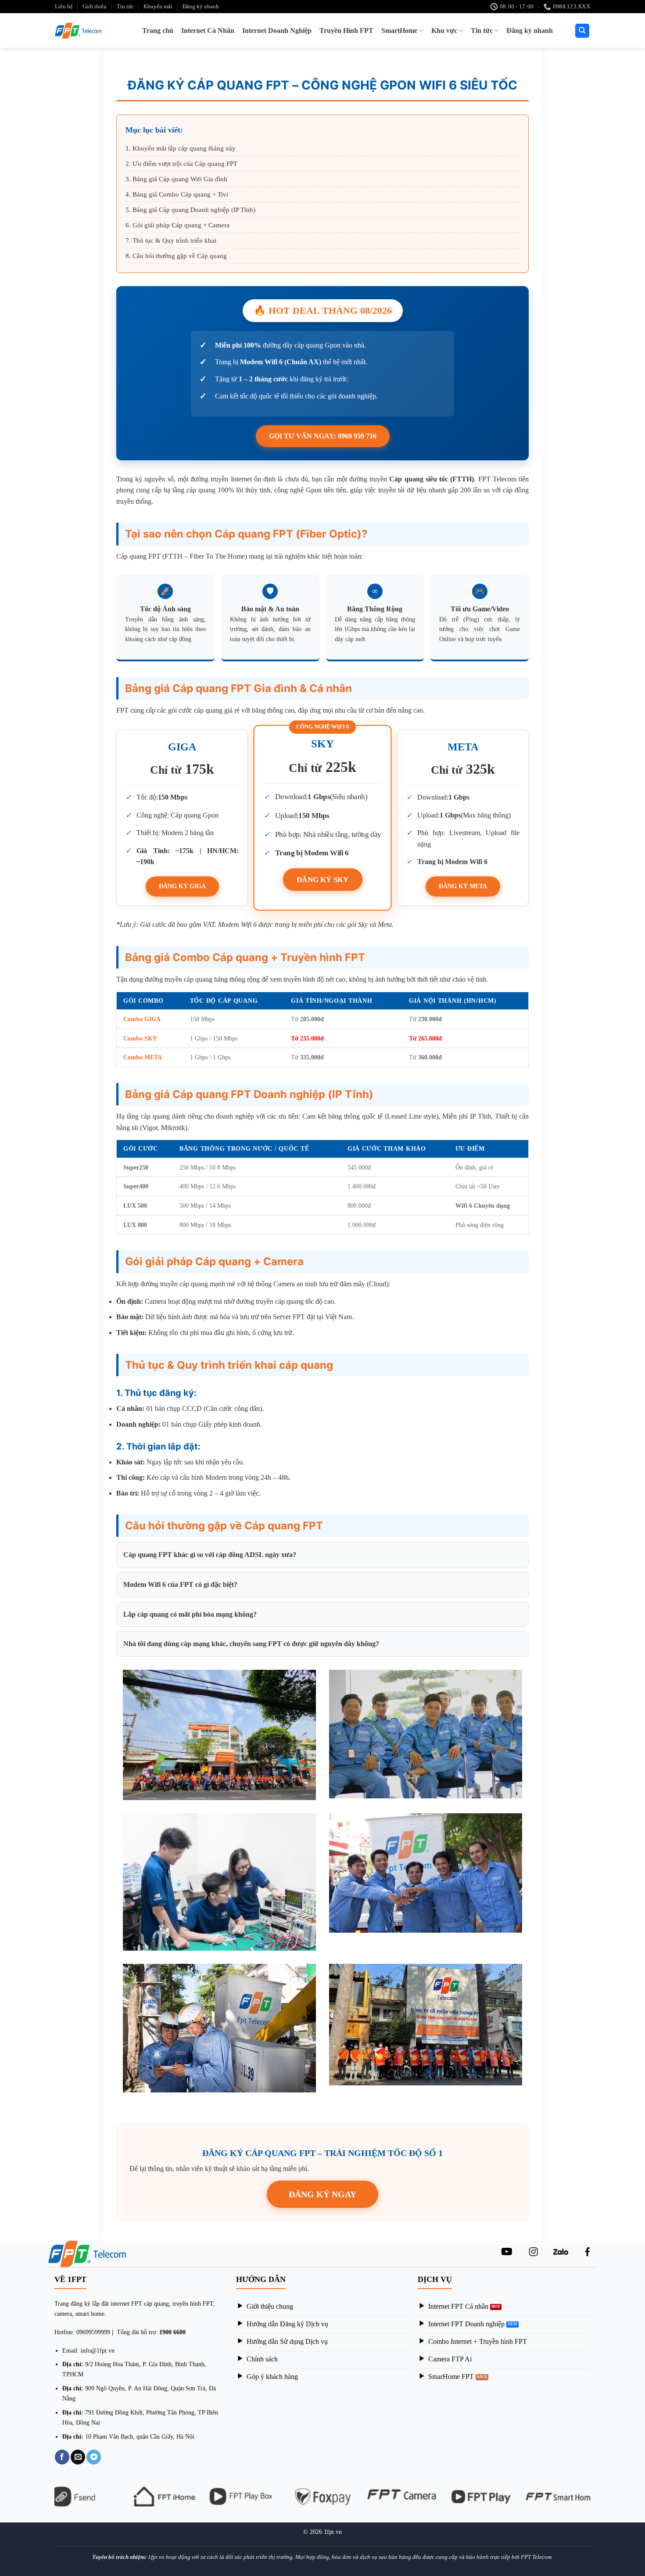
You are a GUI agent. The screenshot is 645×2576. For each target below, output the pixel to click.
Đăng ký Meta (463, 886)
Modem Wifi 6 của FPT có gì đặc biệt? (180, 1584)
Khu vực (444, 30)
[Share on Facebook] (62, 2457)
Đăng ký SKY (323, 879)
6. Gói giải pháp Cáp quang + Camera (177, 225)
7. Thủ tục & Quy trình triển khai (171, 240)
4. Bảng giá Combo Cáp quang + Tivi (177, 194)
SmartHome (399, 30)
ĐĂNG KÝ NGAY (322, 2194)
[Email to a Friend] (78, 2457)
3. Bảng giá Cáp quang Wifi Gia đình (176, 179)
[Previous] (50, 2502)
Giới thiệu (95, 7)
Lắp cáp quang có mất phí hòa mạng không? (190, 1614)
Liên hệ (64, 7)
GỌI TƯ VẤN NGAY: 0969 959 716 (323, 436)
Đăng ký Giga (182, 886)
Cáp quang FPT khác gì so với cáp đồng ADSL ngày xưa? (210, 1555)
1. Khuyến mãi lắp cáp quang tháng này (181, 148)
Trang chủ (158, 30)
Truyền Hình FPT (346, 30)
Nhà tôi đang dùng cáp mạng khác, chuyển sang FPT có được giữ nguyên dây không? (251, 1644)
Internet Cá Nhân (208, 30)
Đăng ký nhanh (201, 7)
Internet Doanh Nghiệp (277, 30)
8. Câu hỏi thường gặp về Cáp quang (176, 256)
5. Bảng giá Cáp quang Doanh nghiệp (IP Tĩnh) (190, 210)
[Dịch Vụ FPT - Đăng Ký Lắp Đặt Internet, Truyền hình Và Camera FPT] (81, 31)
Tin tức (125, 7)
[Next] (595, 2502)
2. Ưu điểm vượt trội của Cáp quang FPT (181, 164)
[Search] (582, 31)
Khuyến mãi (158, 7)
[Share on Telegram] (94, 2457)
